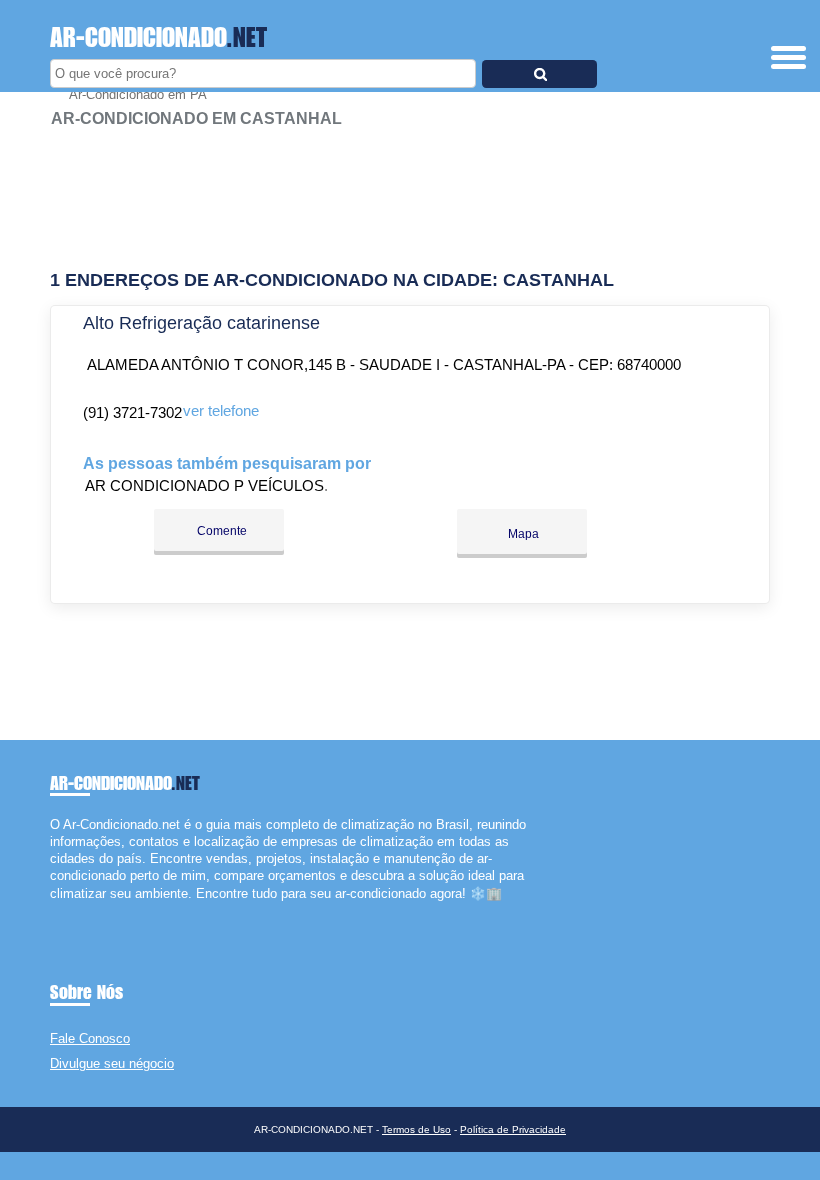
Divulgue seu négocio (112, 1063)
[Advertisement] (410, 190)
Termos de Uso (416, 1129)
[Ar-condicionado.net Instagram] (72, 910)
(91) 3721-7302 (132, 412)
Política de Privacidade (513, 1129)
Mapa (522, 534)
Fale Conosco (90, 1038)
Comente (220, 531)
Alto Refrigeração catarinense (201, 323)
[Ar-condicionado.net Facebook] (54, 910)
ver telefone (221, 410)
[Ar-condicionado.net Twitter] (63, 910)
